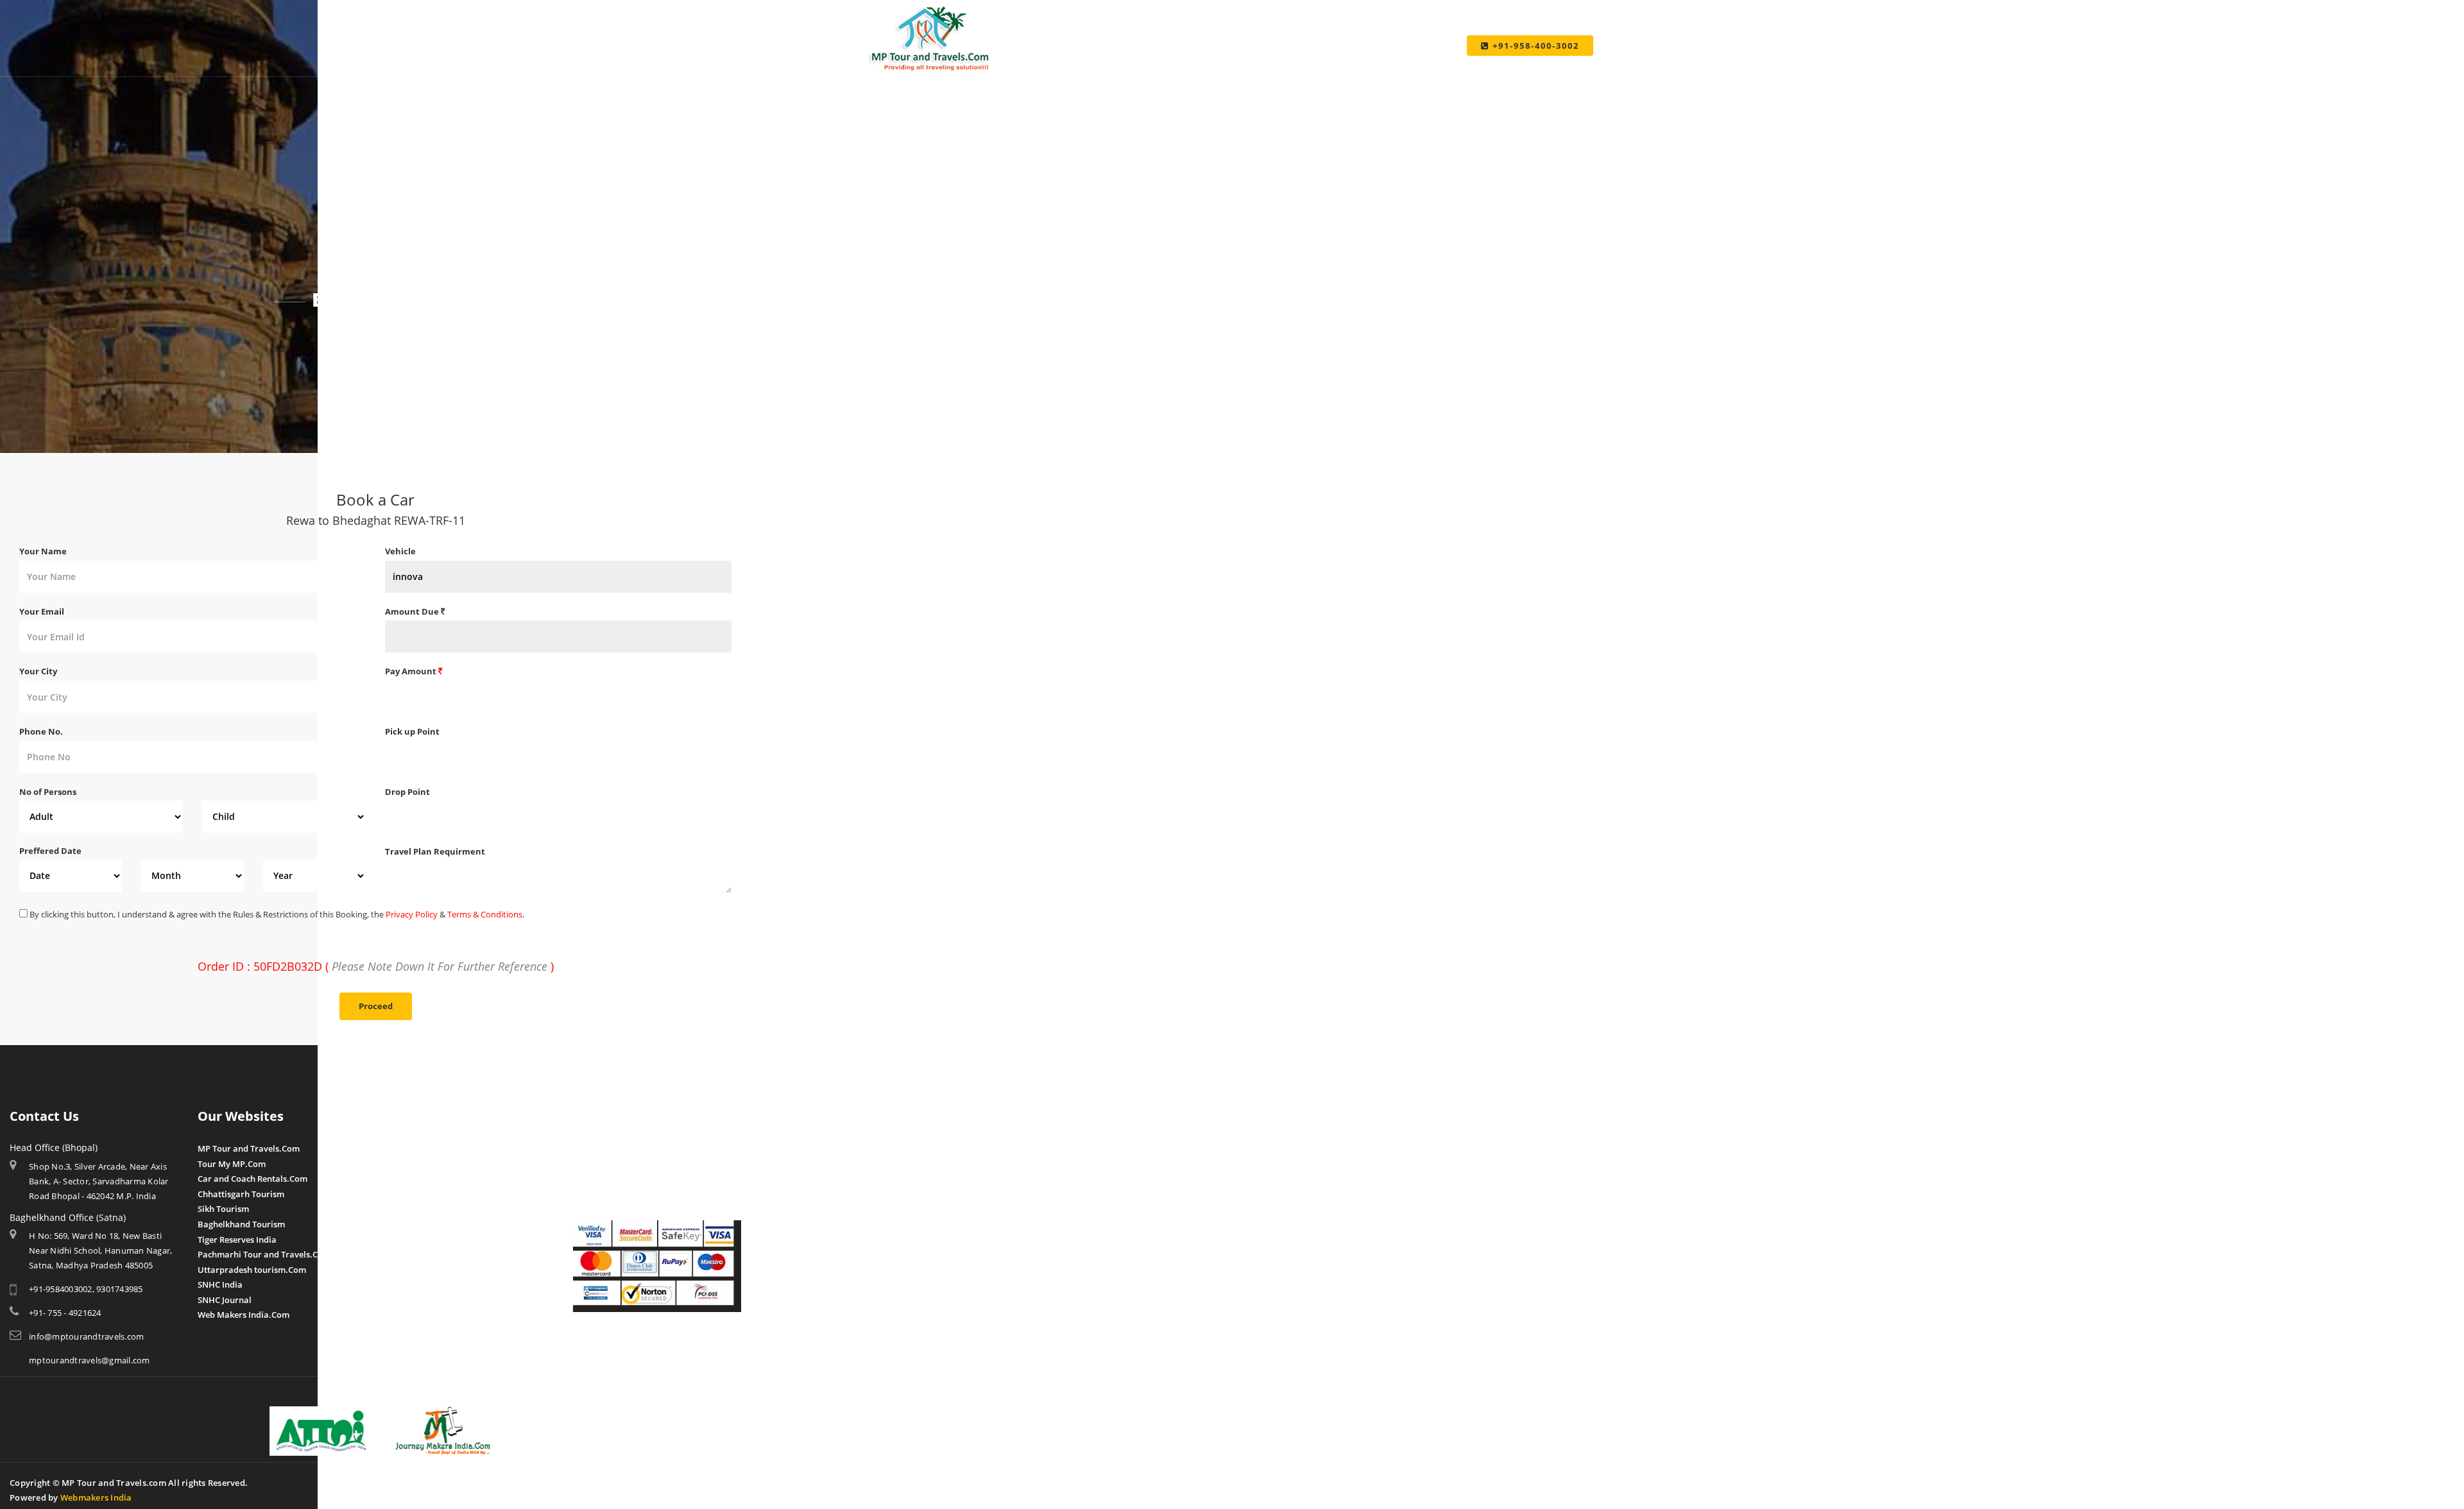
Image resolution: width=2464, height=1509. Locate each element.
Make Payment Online (617, 1148)
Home (349, 335)
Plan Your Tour (525, 1481)
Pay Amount (412, 671)
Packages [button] (1009, 77)
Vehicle (400, 551)
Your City (38, 671)
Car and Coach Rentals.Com (252, 1179)
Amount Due (413, 611)
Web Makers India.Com (244, 1315)
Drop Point (407, 792)
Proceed (376, 1006)
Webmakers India (96, 1497)
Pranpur (402, 1179)
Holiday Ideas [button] (1210, 77)
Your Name (43, 551)
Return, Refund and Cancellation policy (650, 1348)
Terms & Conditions (485, 914)
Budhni (399, 1164)
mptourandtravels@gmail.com (90, 1360)
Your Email (42, 611)
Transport (659, 1481)
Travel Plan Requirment (435, 851)
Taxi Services (1416, 77)
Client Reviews (414, 1254)
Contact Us (713, 1481)
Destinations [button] (916, 77)
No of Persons (48, 792)
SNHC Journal (225, 1300)
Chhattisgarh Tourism (241, 1194)
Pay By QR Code (604, 1179)
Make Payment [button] (1314, 77)
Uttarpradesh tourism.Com (252, 1270)
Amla (396, 1148)
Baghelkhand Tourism (241, 1224)
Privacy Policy (412, 914)
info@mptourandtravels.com (86, 1336)
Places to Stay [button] (1104, 77)
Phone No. (41, 731)
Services (466, 1481)
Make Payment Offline (617, 1164)
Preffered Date (50, 851)
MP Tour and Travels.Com (249, 1148)
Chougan (403, 1194)
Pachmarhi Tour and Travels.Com (264, 1254)
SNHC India (220, 1284)
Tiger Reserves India (237, 1240)
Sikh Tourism (223, 1209)
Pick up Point (412, 731)
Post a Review (412, 1268)
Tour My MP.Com (232, 1164)
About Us (419, 1481)
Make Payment (597, 1481)
